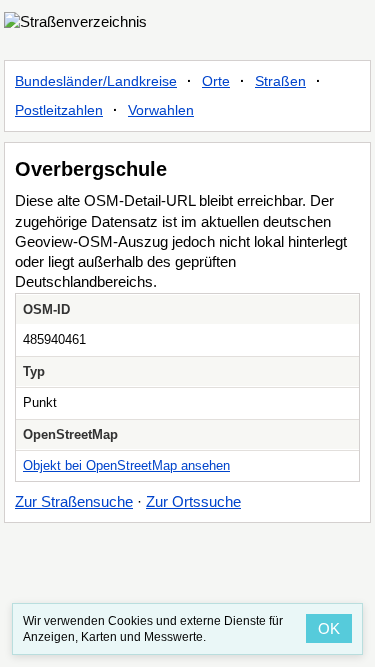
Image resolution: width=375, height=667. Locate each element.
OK (329, 628)
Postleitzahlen (59, 110)
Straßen (280, 81)
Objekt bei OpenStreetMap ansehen (126, 465)
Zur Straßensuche (74, 501)
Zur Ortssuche (193, 501)
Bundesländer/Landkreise (96, 81)
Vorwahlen (161, 110)
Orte (216, 81)
